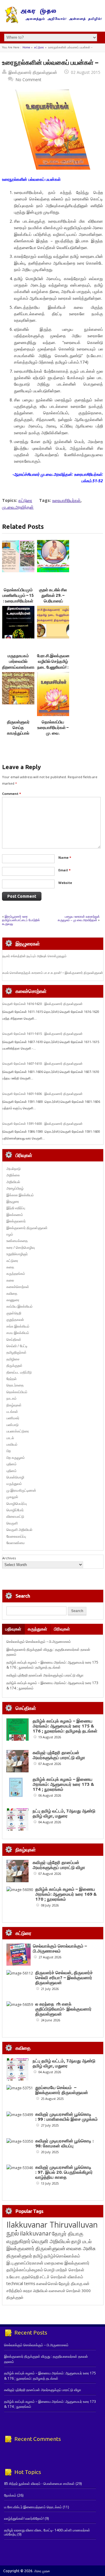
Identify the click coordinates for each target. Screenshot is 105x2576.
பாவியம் (12, 1444)
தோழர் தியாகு (71, 2283)
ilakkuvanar (35, 2233)
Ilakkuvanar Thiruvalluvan (52, 2225)
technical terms (21, 2283)
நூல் (13, 2233)
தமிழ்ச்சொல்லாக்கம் (62, 2256)
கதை (10, 1267)
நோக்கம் (10, 2495)
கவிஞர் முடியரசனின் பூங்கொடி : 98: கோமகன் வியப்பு (64, 2143)
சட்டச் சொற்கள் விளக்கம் (61, 2277)
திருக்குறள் (14, 1365)
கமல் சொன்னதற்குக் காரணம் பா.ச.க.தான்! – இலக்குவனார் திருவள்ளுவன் (53, 973)
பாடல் (10, 1438)
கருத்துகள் (37, 1629)
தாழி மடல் (81, 2241)
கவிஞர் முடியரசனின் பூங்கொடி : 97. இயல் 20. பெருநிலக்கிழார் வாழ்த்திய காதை (64, 2172)
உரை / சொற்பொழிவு (21, 1247)
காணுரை (13, 1300)
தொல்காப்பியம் (17, 1392)
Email (64, 870)
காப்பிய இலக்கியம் (20, 1306)
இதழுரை (13, 1201)
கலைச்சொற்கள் (18, 1287)
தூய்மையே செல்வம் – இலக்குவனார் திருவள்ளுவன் (62, 2090)
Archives (9, 1558)
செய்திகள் (14, 1339)
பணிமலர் (13, 1418)
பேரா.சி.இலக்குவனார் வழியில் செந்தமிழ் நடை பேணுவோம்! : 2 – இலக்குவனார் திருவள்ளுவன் (55, 667)
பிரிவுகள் (62, 1629)
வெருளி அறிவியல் (19, 1530)
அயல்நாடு (14, 1169)
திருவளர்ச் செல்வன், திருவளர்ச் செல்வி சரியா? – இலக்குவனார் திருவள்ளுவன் (64, 1978)
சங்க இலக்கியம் (18, 1326)
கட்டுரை (39, 47)
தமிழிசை (13, 1359)
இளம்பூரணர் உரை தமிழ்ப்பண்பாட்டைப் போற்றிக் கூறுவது (21, 920)
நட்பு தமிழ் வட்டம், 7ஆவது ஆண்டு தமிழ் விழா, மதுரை (64, 1813)
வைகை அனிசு (81, 2248)
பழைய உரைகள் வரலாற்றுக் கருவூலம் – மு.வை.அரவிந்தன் (79, 918)
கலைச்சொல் (47, 2283)
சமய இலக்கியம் (18, 1333)
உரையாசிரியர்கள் (66, 500)
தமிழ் (38, 2256)
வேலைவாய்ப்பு (16, 1536)
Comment (12, 794)
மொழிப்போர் (15, 1510)
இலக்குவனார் (16, 1221)
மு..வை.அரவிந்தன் (18, 507)
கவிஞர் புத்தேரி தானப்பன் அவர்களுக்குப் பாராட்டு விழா (45, 1675)
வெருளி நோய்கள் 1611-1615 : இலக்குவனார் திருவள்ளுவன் (42, 1034)
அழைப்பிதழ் (15, 1188)
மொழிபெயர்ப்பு (17, 1503)
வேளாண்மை (16, 1543)
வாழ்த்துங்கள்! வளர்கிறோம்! (24, 2518)
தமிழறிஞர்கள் (16, 1352)
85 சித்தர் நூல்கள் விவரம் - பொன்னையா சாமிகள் (39, 2484)
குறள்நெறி (14, 1313)
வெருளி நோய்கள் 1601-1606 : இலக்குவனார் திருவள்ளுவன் (42, 1094)
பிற (9, 1451)
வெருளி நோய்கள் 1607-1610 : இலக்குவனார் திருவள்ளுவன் (42, 1064)
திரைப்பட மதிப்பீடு (19, 1372)
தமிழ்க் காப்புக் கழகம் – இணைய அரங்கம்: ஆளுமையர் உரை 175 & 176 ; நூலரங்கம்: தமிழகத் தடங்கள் (52, 1665)
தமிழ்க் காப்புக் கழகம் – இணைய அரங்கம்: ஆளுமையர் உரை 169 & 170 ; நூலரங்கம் (66, 1894)
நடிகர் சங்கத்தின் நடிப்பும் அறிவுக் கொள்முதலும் (34, 956)
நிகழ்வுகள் (14, 1405)
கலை (10, 1280)
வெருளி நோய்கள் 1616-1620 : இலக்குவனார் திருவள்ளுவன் (42, 1004)
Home (26, 47)
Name (65, 857)
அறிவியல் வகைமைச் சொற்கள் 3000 (62, 2291)
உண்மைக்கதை (17, 1241)
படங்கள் (12, 1411)
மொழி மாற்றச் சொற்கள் (64, 2270)
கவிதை (12, 1293)
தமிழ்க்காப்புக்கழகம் (25, 2270)
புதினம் (12, 1464)
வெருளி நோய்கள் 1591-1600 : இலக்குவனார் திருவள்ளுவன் (42, 1124)
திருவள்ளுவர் (19, 2256)
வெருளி (12, 1523)
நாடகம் (12, 1398)
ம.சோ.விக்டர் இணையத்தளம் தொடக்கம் (33, 2507)
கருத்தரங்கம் (16, 1273)
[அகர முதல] (53, 22)
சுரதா (28, 2291)
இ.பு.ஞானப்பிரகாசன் (25, 2263)
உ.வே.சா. (14, 2277)
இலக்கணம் (15, 1215)
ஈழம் (10, 1234)
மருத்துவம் (14, 1484)
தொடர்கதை (15, 1385)
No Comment (28, 80)
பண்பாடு (13, 1425)
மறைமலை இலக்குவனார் (67, 2263)
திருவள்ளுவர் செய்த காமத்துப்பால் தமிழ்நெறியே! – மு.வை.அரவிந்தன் (18, 733)
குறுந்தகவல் (15, 1319)
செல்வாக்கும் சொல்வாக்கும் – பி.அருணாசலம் (39, 1641)
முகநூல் (12, 1497)
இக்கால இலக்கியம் (20, 1195)
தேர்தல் (12, 1379)
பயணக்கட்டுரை (18, 1431)
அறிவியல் (13, 1182)
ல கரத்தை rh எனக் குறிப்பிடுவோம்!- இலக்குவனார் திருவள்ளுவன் (63, 2009)
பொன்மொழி (15, 1477)
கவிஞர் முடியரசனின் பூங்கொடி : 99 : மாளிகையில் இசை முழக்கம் (66, 2117)
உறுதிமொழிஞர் (17, 1254)
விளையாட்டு (15, 1516)
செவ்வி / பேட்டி (17, 1346)
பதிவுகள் (13, 1629)
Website (65, 883)
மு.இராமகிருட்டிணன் (21, 1490)
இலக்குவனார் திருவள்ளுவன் (33, 72)
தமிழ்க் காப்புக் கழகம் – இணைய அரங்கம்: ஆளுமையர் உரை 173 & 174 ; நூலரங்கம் (63, 1784)
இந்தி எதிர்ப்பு (16, 1208)
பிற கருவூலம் (16, 1457)
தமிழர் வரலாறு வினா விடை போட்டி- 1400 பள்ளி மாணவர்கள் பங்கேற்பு (47, 2532)
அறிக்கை (13, 1175)
